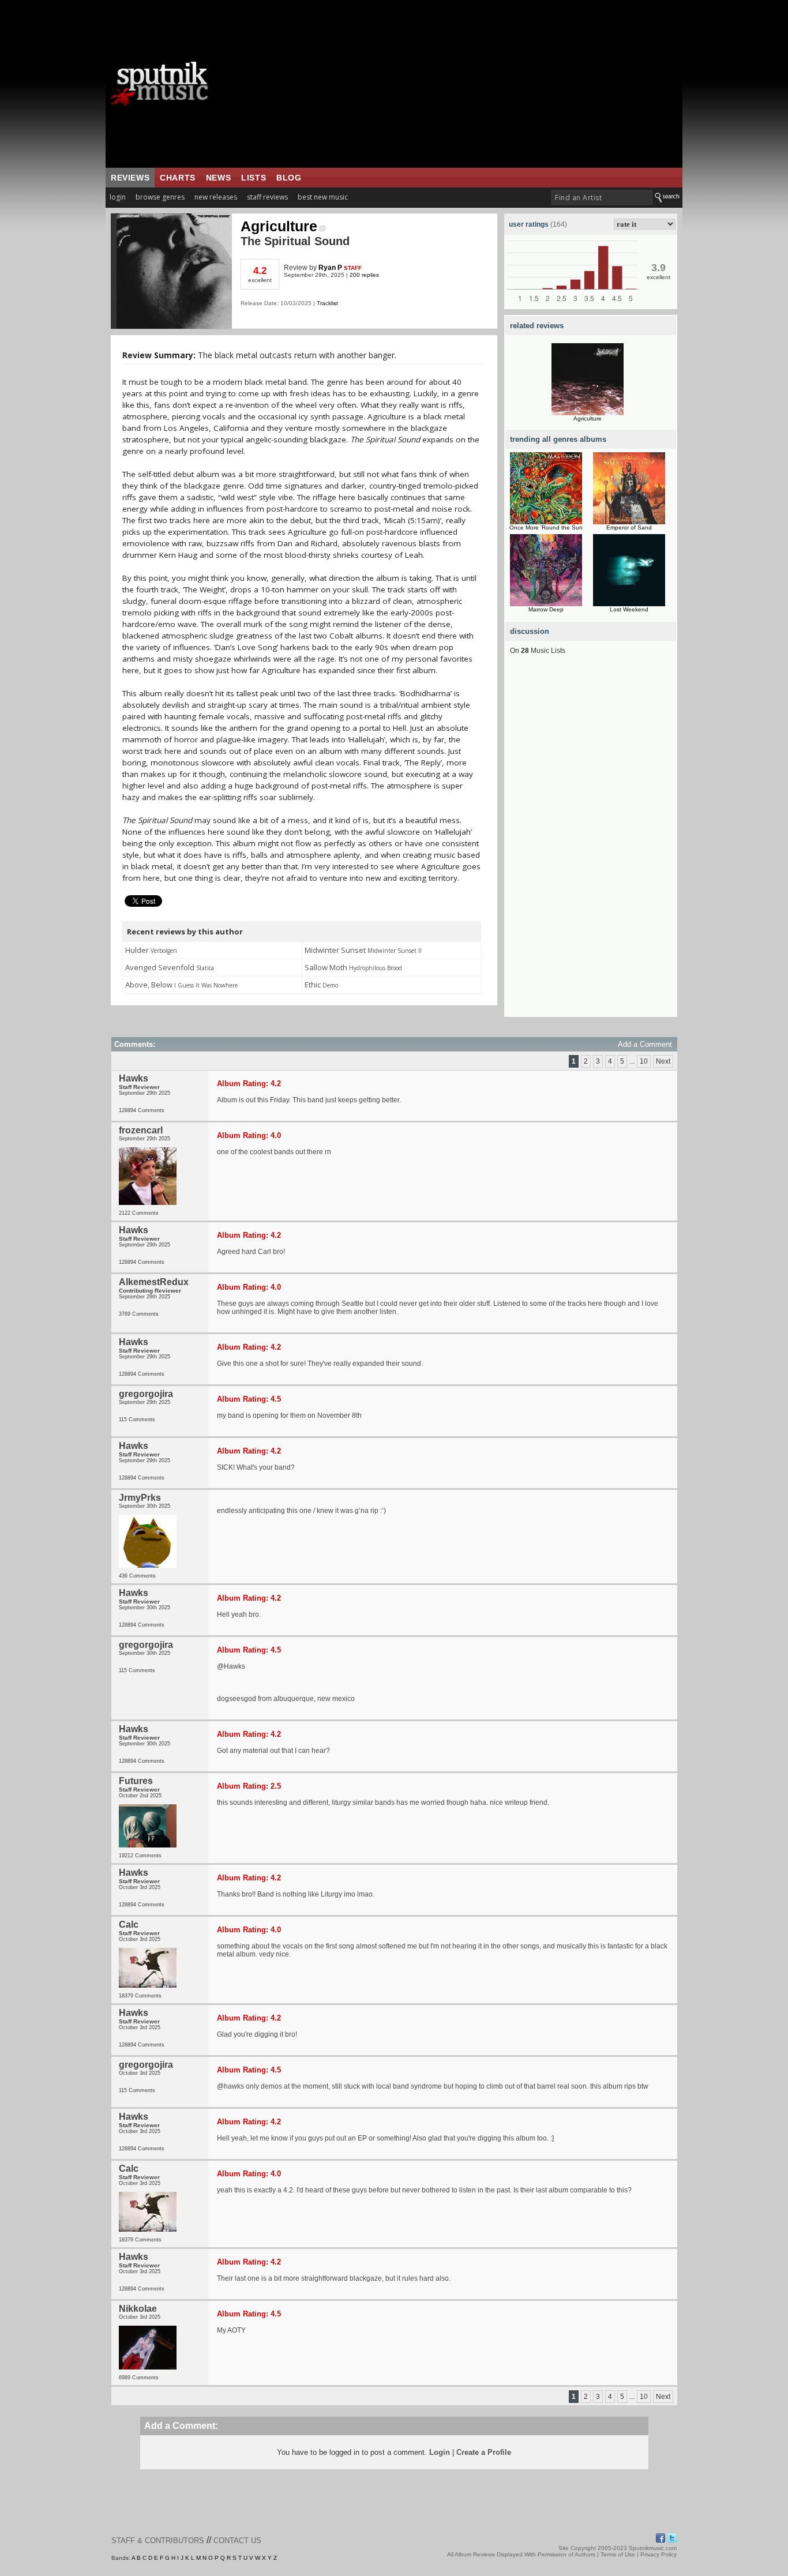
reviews (130, 178)
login (118, 197)
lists (254, 178)
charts (178, 178)
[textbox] (602, 198)
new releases (216, 197)
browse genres (160, 197)
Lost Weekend (629, 609)
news (218, 178)
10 (644, 1061)
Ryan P (330, 268)
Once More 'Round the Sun (546, 527)
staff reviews (267, 197)
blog (289, 178)
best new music (323, 197)
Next (663, 1061)
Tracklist (327, 303)
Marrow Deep (546, 609)
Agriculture (279, 226)
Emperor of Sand (629, 527)
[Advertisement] (466, 84)
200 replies (364, 275)
